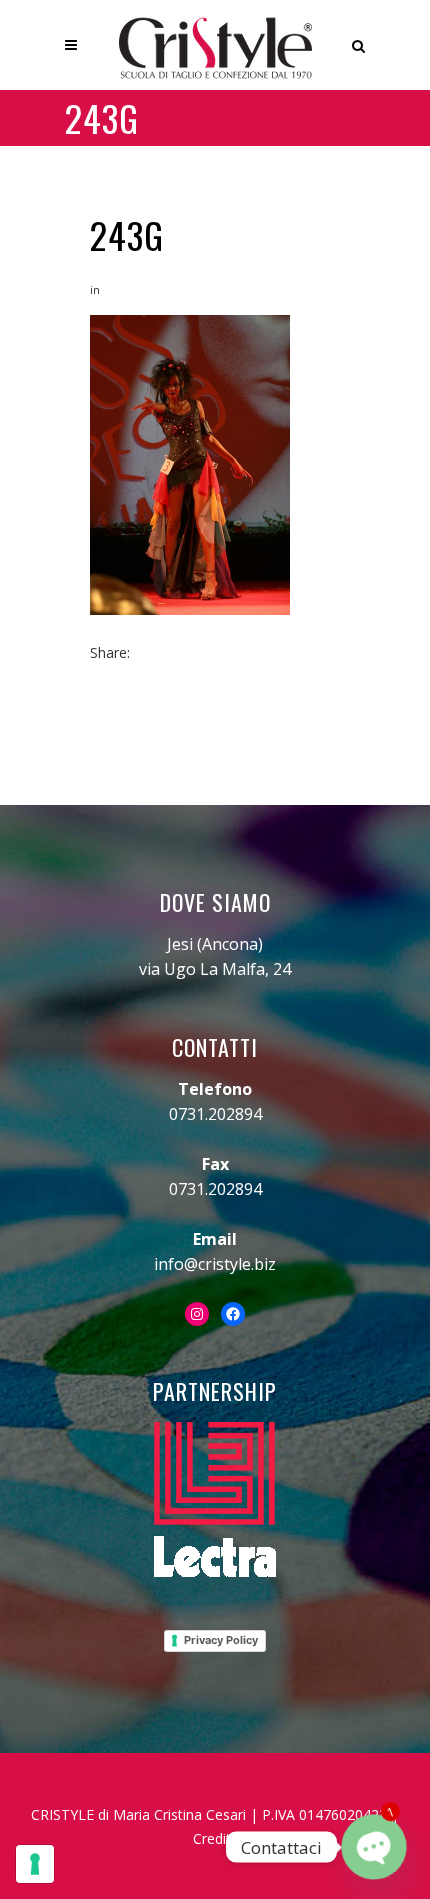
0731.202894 (215, 1114)
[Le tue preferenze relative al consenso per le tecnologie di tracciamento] (35, 1864)
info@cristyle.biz (215, 1264)
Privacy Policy (221, 1640)
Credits (215, 1838)
